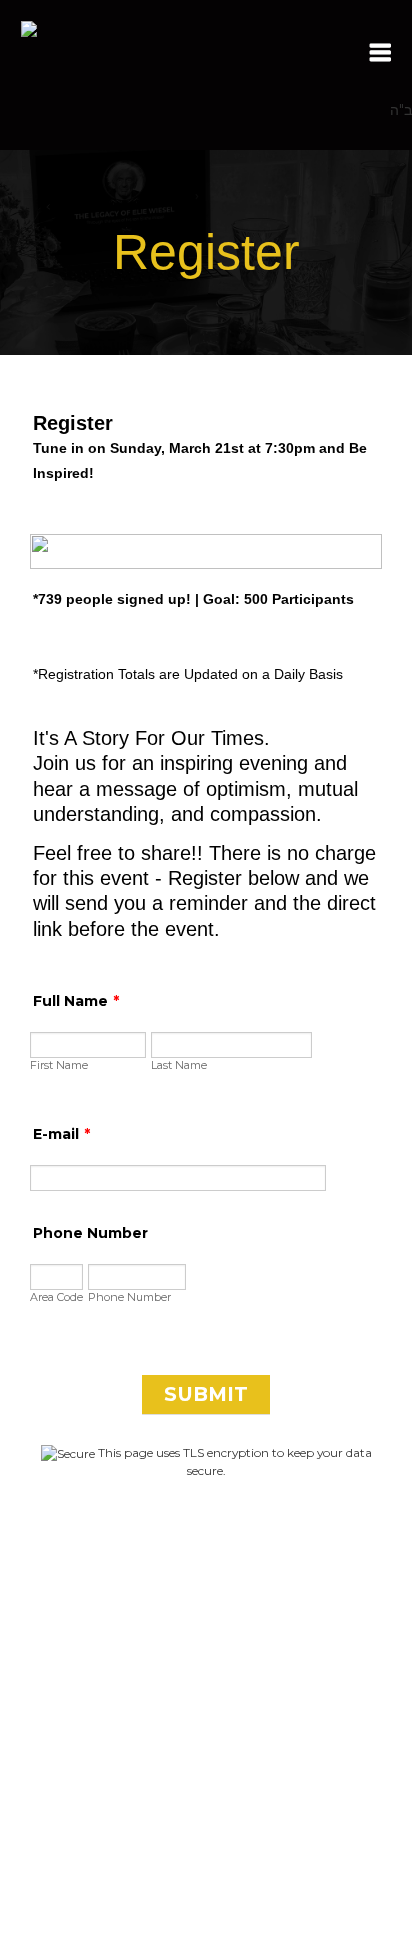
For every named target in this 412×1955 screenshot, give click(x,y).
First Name (59, 1065)
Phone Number (90, 1233)
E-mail (61, 1134)
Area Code (56, 1297)
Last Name (179, 1065)
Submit (206, 1394)
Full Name (76, 1001)
